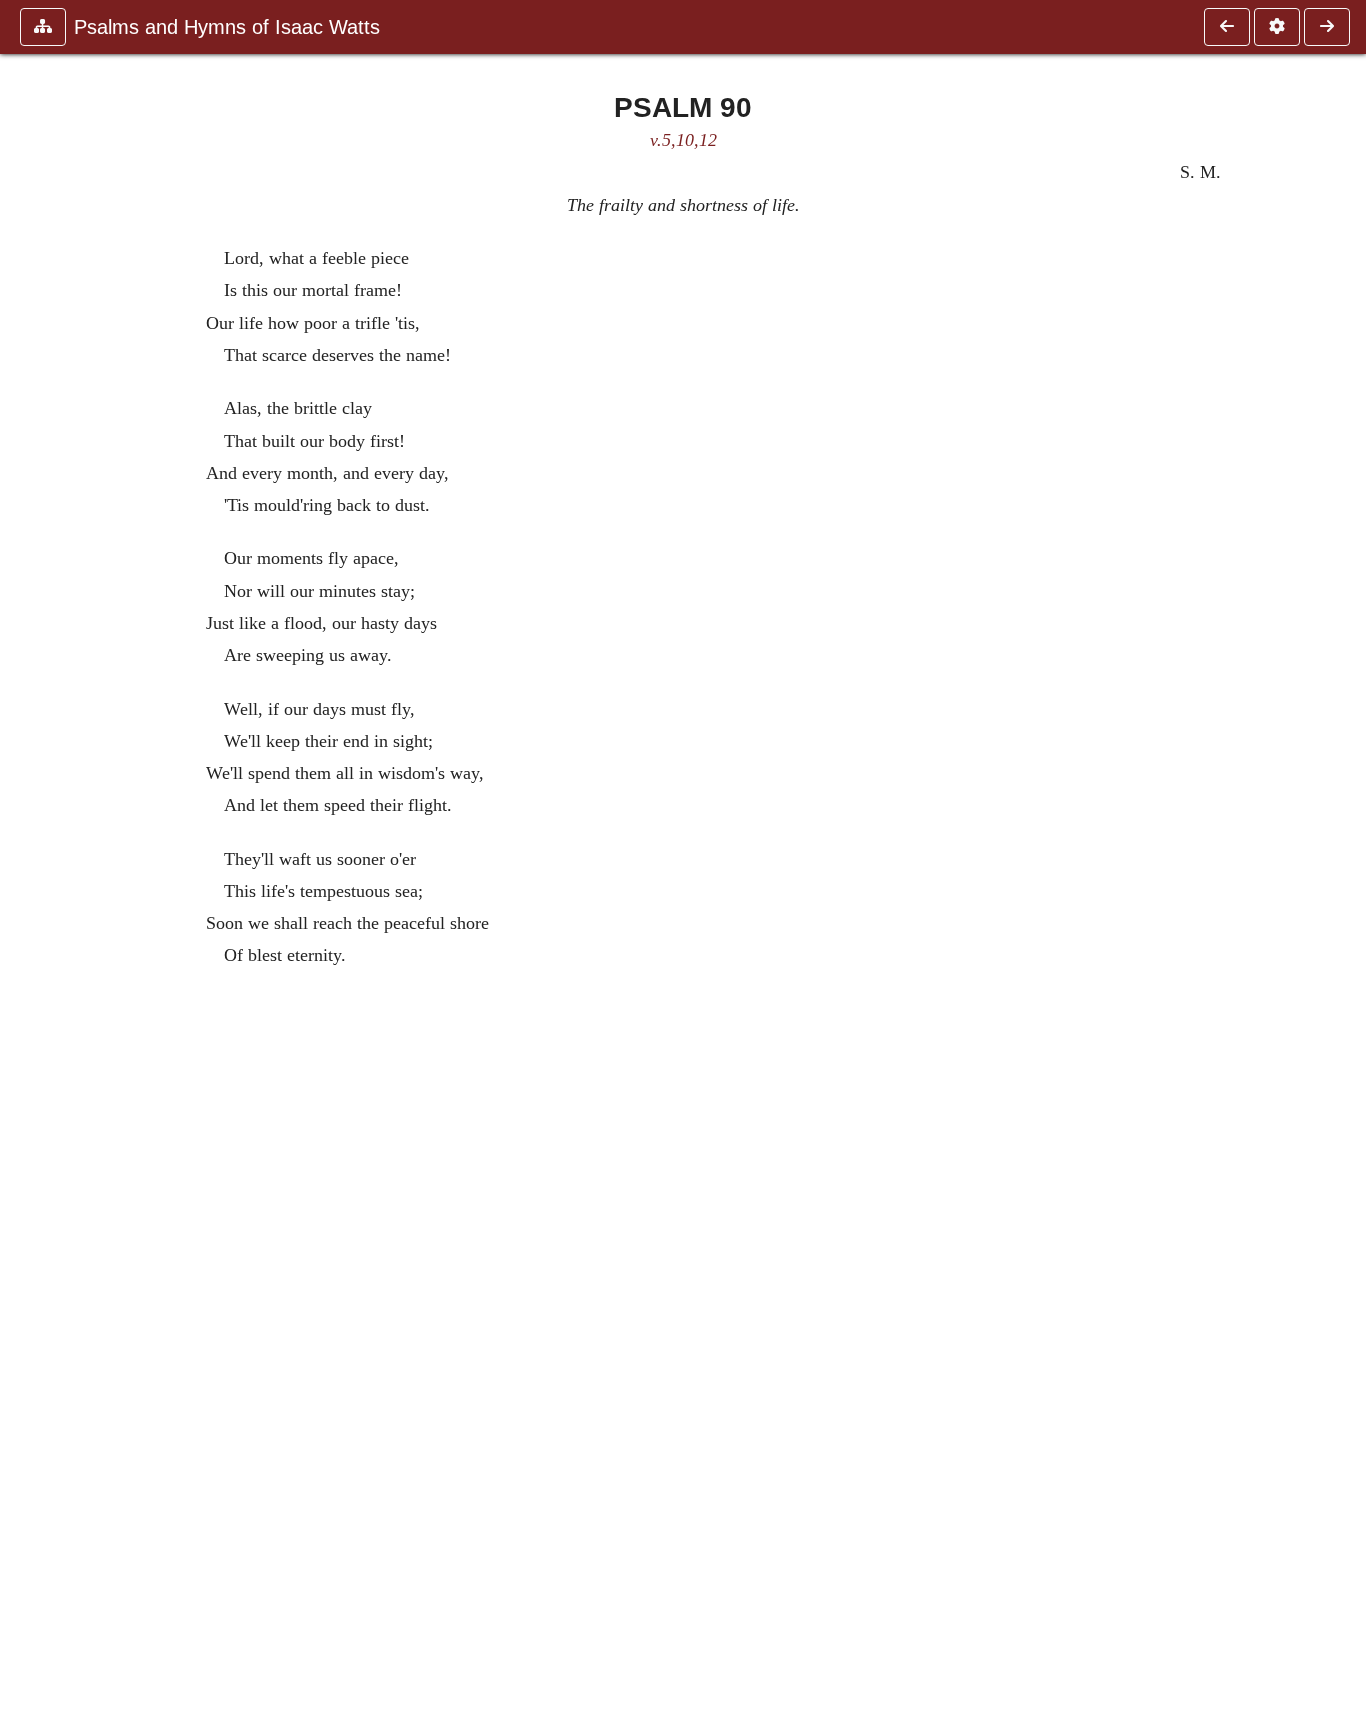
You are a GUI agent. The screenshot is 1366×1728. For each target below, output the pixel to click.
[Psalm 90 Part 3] (1227, 27)
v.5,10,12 (683, 140)
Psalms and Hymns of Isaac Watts (227, 27)
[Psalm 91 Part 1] (1327, 27)
